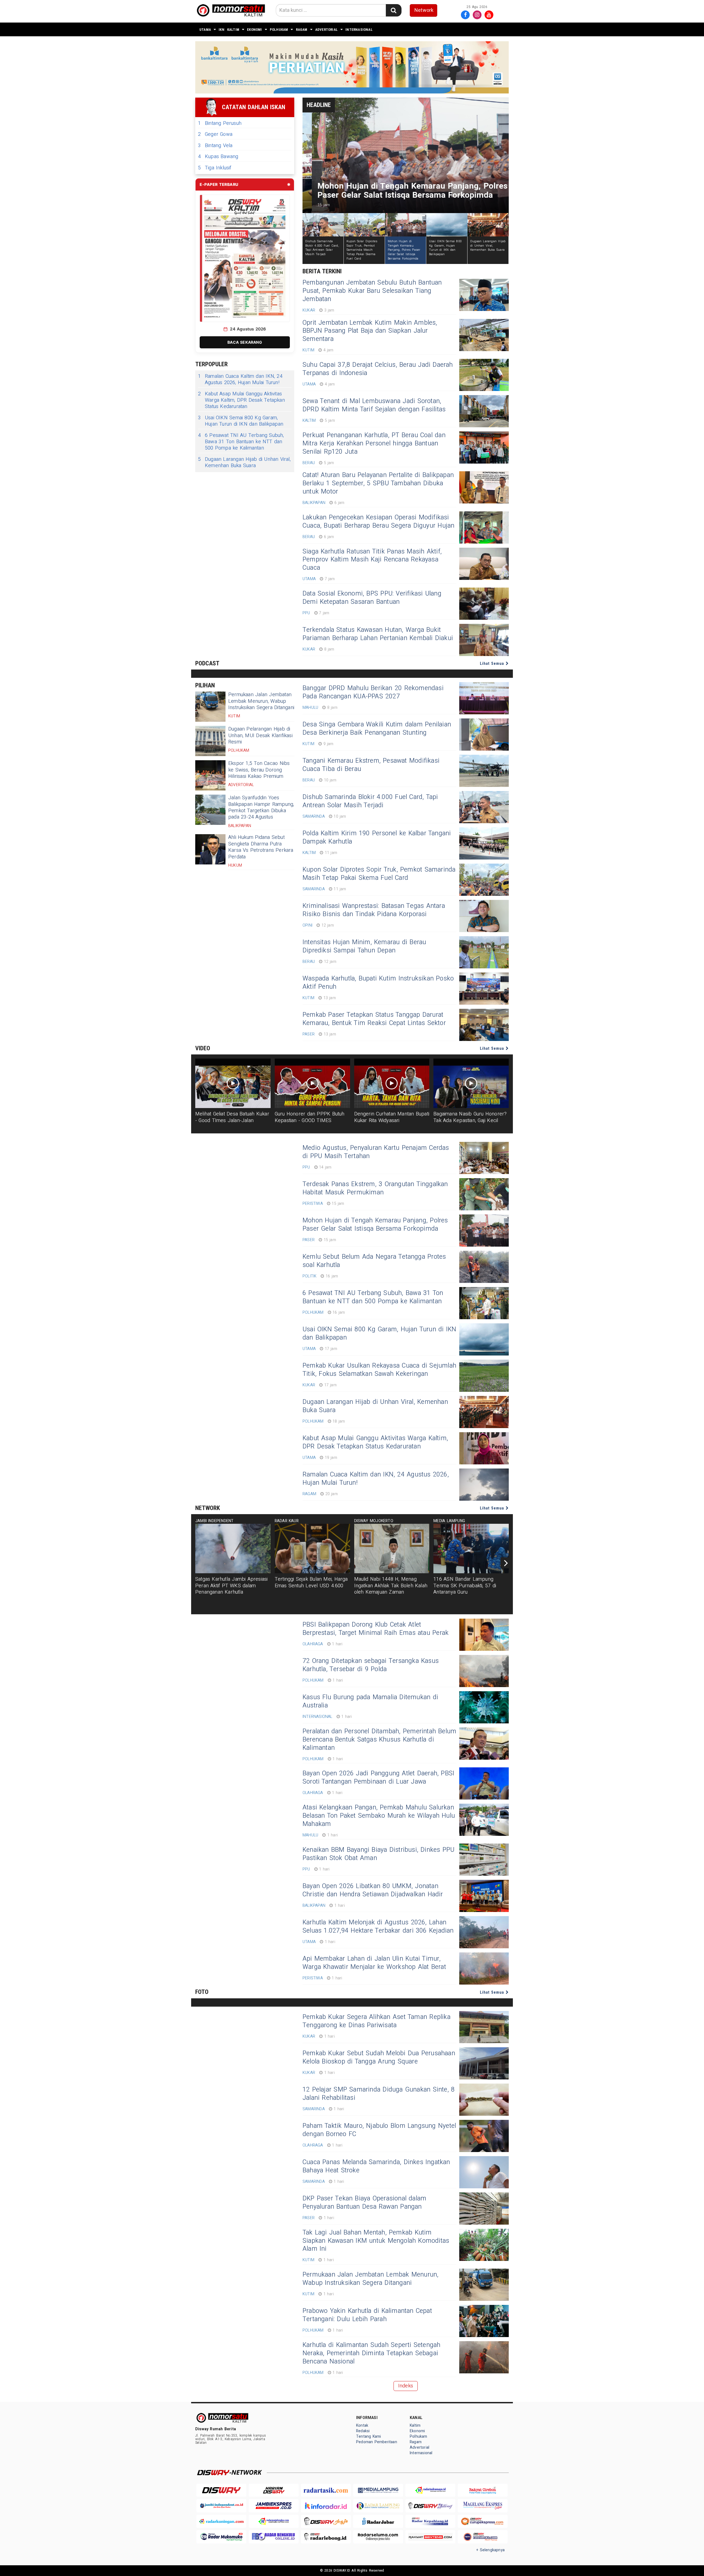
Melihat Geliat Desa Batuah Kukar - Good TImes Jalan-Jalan (232, 1117)
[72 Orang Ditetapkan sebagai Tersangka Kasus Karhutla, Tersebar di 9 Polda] (484, 1671)
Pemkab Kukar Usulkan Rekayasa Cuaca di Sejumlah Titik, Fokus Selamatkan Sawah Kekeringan (379, 1370)
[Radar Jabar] (378, 2521)
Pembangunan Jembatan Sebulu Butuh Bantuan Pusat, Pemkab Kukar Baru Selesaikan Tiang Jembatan (372, 291)
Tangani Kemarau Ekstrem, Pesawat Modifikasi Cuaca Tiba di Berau (371, 765)
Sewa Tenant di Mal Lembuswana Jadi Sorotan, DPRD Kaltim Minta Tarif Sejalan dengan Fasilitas (374, 405)
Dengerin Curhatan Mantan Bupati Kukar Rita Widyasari (392, 1117)
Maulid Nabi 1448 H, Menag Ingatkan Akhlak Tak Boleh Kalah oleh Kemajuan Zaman (391, 1586)
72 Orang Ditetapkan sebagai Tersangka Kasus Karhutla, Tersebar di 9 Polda (371, 1665)
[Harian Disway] (274, 2490)
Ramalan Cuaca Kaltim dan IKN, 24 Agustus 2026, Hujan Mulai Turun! (240, 380)
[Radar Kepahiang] (430, 2521)
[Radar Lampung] (378, 2506)
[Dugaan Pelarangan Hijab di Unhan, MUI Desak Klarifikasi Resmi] (210, 741)
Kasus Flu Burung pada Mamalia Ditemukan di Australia (370, 1701)
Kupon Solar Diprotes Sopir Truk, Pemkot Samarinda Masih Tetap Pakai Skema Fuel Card (379, 874)
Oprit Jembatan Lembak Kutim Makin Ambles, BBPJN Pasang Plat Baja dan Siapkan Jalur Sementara (370, 331)
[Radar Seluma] (378, 2537)
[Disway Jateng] (430, 2506)
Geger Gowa (215, 134)
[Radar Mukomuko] (221, 2537)
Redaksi (363, 2431)
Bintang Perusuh (220, 123)
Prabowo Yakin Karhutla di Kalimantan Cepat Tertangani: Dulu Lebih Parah (367, 2315)
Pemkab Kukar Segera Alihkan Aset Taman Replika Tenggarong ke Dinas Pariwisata (376, 2021)
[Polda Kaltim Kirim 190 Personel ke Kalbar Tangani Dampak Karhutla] (484, 843)
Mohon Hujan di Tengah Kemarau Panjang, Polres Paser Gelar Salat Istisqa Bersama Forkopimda (375, 1225)
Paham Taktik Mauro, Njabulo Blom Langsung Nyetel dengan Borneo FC (379, 2130)
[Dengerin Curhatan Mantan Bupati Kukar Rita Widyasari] (392, 1083)
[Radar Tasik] (326, 2490)
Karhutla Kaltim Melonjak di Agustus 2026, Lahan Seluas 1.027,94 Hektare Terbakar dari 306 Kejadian (378, 1927)
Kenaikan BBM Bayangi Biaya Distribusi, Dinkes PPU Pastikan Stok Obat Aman (378, 1854)
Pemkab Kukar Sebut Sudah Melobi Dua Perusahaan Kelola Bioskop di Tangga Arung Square (379, 2057)
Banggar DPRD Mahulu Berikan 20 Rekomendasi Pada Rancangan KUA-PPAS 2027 (373, 692)
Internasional (359, 30)
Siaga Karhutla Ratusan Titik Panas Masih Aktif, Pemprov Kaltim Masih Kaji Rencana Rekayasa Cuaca (372, 560)
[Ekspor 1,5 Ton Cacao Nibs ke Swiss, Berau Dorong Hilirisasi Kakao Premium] (210, 775)
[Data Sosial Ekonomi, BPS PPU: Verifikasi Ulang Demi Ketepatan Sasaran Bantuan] (484, 604)
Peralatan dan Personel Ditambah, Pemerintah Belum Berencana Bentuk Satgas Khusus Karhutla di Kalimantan (379, 1740)
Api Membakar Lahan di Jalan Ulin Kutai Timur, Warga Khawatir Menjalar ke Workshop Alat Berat (374, 1963)
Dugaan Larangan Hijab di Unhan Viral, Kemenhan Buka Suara (244, 463)
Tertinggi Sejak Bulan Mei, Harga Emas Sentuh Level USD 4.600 (311, 1582)
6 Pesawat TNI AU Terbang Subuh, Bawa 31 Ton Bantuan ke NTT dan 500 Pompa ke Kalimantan (241, 442)
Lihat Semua (493, 663)
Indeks (406, 2386)
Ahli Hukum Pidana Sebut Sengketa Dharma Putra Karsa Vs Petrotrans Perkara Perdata (261, 847)
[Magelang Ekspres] (483, 2506)
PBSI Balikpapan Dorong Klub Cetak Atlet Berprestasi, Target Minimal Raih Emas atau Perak (376, 1629)
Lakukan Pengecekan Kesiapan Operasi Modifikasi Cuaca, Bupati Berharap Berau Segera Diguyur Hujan (378, 522)
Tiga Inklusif (215, 168)
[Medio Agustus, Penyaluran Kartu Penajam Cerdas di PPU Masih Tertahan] (484, 1158)
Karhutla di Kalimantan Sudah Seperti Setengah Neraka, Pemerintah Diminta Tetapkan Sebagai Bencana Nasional (372, 2353)
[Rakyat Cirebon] (483, 2490)
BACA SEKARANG (245, 342)
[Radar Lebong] (326, 2537)
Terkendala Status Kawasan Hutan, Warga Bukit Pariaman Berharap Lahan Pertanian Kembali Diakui (378, 634)
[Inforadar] (326, 2506)
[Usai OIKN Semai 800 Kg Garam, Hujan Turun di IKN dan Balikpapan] (484, 1339)
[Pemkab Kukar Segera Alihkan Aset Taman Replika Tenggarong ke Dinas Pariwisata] (484, 2027)
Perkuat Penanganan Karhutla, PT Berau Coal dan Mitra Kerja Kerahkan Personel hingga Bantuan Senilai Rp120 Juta (374, 443)
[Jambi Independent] (221, 2506)
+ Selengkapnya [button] (490, 2550)
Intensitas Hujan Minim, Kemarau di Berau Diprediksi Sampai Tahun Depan (364, 946)
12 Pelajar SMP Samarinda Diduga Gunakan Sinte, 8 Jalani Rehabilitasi (379, 2094)
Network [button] (424, 10)
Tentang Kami (369, 2436)
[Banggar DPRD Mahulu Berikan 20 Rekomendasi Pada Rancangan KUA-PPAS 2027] (484, 698)
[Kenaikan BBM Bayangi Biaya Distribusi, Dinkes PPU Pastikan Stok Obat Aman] (484, 1860)
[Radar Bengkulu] (274, 2537)
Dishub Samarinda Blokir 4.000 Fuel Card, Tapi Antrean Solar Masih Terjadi (370, 801)
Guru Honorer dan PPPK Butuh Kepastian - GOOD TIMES (310, 1117)
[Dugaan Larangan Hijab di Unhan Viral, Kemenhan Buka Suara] (484, 1412)
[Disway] (221, 2490)
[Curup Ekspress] (483, 2521)
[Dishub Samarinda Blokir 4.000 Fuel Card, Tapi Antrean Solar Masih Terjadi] (484, 807)
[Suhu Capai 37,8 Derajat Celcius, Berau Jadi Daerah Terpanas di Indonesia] (484, 375)
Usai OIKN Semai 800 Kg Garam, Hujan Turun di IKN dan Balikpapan (241, 421)
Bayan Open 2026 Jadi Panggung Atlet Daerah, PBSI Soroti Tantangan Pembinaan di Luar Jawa (378, 1778)
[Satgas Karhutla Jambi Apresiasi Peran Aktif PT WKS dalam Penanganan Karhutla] (233, 1549)
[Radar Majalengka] (274, 2521)
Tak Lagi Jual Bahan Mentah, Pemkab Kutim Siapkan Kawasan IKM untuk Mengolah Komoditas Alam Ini (376, 2241)
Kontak (362, 2425)
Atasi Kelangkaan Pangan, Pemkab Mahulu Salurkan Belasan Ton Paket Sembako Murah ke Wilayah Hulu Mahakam (379, 1816)
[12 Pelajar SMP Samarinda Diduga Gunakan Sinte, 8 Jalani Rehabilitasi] (484, 2100)
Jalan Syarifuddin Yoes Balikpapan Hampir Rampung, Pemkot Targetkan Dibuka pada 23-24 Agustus (261, 807)
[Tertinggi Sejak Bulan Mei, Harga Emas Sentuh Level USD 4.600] (312, 1549)
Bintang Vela (215, 146)
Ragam (302, 30)
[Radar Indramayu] (430, 2490)
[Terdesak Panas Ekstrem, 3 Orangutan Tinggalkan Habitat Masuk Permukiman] (484, 1194)
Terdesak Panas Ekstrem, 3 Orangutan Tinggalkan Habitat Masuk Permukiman (375, 1188)
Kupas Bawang (218, 157)
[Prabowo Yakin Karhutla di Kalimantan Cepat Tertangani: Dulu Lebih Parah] (484, 2321)
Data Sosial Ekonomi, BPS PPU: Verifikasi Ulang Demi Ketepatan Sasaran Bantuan (372, 598)
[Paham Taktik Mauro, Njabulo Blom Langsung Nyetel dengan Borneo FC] (484, 2136)
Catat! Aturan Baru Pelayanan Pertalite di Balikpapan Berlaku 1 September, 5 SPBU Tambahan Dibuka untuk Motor (378, 483)
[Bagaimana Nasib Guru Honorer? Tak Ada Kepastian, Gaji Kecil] (471, 1083)
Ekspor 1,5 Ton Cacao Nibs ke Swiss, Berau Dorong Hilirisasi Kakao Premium (259, 770)
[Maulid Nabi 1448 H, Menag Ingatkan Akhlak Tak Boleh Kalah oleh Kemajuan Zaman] (392, 1549)
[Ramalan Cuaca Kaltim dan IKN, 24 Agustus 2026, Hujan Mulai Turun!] (484, 1485)
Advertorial (326, 30)
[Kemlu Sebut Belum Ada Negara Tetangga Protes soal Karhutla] (484, 1267)
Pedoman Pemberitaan (377, 2442)
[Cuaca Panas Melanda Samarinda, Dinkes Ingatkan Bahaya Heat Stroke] (484, 2172)
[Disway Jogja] (326, 2521)
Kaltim (233, 30)
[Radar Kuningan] (221, 2521)
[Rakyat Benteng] (430, 2537)
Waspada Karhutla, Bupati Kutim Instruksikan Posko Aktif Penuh (378, 983)
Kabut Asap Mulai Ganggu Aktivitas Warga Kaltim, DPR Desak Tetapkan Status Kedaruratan (241, 400)
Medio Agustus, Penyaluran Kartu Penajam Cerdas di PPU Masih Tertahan (376, 1152)
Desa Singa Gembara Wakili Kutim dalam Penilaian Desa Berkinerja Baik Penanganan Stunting (377, 729)
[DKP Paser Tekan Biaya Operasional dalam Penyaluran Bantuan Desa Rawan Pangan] (484, 2209)
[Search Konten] (394, 10)
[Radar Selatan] (483, 2537)
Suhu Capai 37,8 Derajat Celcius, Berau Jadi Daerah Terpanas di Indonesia (378, 369)
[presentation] (506, 1563)
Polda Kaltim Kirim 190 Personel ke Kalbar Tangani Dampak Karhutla (377, 837)
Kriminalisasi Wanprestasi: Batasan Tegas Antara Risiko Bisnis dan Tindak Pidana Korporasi (374, 910)
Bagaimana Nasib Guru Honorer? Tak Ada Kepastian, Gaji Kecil (470, 1117)
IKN (222, 30)
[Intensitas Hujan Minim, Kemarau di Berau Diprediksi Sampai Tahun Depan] (484, 952)
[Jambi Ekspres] (274, 2506)
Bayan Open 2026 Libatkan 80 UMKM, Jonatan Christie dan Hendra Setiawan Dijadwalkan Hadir (373, 1890)
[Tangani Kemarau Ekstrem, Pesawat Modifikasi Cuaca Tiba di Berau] (484, 771)
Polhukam (279, 30)
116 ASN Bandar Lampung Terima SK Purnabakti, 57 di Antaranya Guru (465, 1586)
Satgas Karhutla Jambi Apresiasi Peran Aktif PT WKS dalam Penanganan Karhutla (232, 1586)
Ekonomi (254, 30)
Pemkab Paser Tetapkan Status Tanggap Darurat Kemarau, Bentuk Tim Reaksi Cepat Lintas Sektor (374, 1019)
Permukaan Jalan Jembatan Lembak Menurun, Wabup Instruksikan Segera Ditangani (261, 701)
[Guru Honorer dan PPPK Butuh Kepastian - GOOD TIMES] (312, 1083)
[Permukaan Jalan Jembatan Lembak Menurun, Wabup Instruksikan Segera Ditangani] (210, 707)
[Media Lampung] (378, 2490)
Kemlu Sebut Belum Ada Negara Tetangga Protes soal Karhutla (374, 1261)
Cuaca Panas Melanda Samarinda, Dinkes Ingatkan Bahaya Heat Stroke (376, 2166)
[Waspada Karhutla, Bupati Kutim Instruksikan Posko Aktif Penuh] (484, 989)
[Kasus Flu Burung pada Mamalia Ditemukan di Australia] (484, 1707)
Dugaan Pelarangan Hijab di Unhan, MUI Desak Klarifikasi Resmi (260, 735)
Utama (205, 30)
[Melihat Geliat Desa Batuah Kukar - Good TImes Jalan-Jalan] (233, 1083)
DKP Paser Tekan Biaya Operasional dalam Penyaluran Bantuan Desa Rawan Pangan (364, 2203)
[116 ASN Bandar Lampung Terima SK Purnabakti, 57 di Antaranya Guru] (471, 1549)
